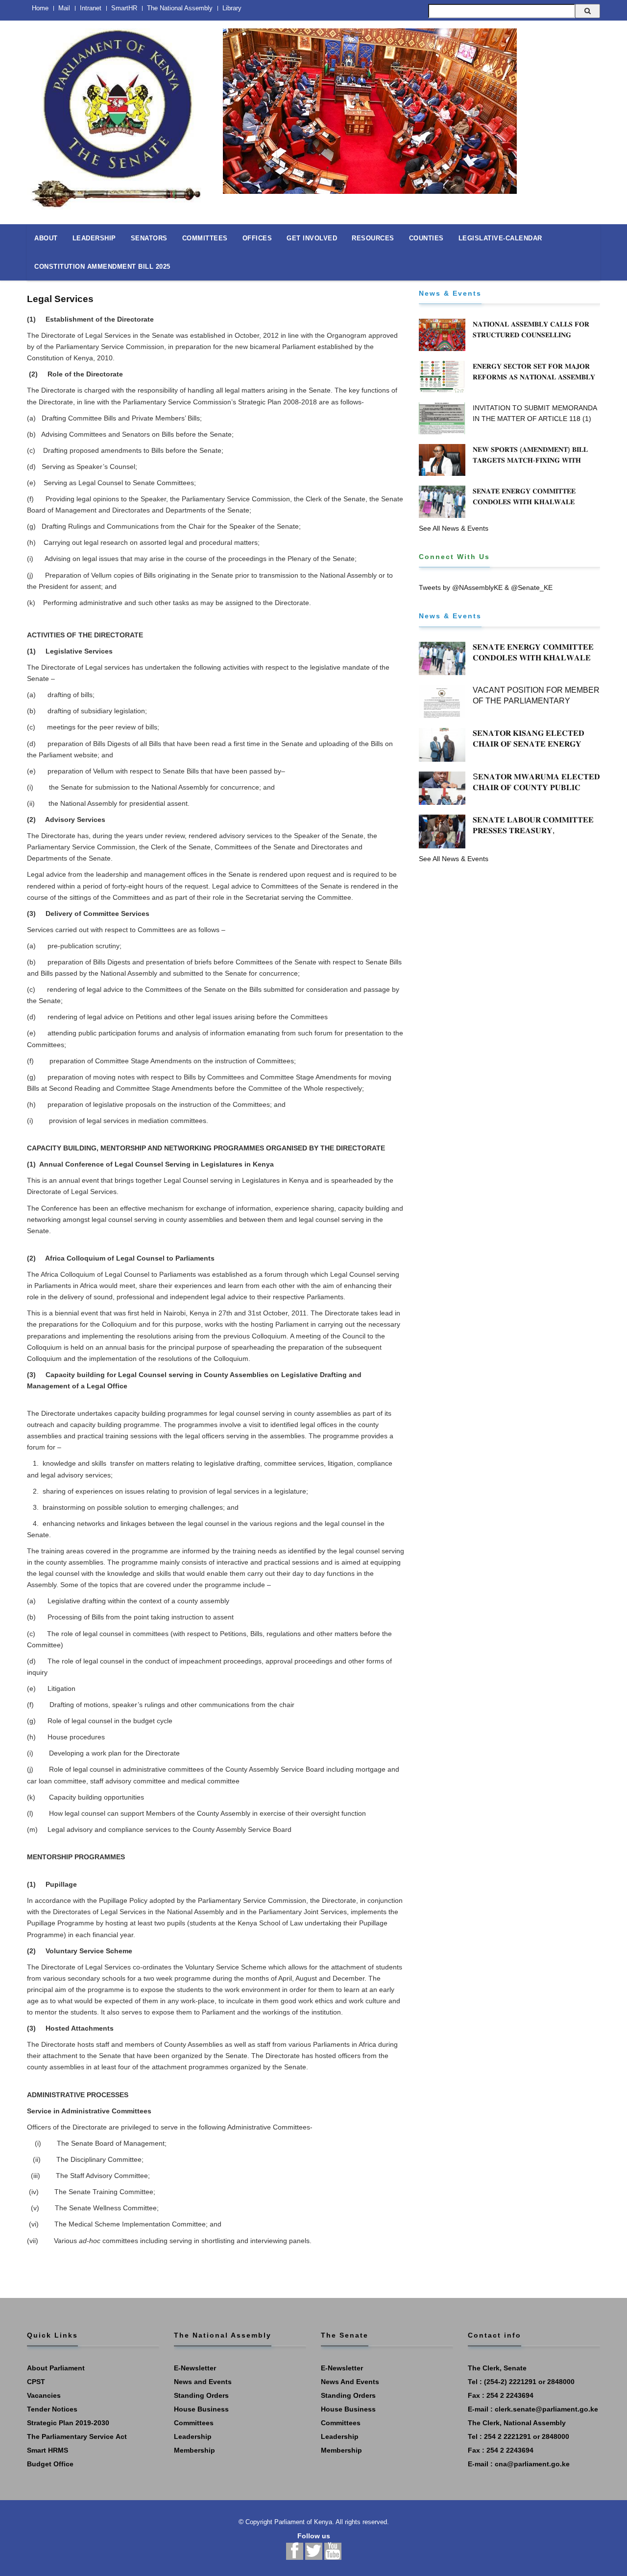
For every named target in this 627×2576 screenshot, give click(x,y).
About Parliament (56, 2368)
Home (40, 8)
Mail (64, 8)
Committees (194, 2423)
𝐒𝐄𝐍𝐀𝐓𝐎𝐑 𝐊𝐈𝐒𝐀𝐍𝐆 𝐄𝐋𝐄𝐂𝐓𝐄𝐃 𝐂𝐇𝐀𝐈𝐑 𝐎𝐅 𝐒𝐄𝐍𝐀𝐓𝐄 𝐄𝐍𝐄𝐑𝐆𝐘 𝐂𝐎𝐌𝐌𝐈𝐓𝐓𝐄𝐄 (529, 744)
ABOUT (46, 238)
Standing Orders (201, 2395)
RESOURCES (373, 238)
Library (232, 8)
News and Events (203, 2382)
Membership (194, 2450)
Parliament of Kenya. (304, 2522)
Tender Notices (52, 2409)
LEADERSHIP (94, 238)
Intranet (91, 8)
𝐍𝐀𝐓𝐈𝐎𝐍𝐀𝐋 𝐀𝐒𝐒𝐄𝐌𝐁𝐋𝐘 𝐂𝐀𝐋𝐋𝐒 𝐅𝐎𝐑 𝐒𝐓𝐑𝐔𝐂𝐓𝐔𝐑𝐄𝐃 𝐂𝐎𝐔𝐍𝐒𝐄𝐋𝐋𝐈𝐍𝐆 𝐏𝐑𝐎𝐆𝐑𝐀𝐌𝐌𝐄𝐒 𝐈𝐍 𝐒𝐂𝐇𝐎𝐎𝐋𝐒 (531, 335)
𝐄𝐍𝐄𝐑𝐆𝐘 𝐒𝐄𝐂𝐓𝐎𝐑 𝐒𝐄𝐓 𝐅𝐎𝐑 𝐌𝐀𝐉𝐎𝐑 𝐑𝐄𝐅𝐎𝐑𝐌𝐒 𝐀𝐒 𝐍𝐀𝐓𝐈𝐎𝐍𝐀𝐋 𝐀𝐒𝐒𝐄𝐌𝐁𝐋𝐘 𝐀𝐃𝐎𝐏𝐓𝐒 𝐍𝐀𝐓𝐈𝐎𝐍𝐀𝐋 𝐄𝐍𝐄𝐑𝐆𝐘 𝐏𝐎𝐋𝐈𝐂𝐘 (535, 377)
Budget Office (50, 2464)
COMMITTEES (205, 238)
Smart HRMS (48, 2450)
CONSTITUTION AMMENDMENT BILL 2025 (102, 267)
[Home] (118, 114)
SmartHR (124, 8)
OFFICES (257, 238)
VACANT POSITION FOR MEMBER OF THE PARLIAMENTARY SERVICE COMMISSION (536, 701)
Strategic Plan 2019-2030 (68, 2423)
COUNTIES (426, 238)
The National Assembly (180, 8)
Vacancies (44, 2395)
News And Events (350, 2382)
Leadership (193, 2436)
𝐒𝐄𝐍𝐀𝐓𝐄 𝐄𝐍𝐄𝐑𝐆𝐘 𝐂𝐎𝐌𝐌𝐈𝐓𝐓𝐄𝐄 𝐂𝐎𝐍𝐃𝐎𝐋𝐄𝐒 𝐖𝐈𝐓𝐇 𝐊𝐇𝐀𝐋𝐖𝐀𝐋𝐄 (524, 496)
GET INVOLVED (312, 238)
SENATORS (149, 238)
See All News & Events (454, 528)
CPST (36, 2382)
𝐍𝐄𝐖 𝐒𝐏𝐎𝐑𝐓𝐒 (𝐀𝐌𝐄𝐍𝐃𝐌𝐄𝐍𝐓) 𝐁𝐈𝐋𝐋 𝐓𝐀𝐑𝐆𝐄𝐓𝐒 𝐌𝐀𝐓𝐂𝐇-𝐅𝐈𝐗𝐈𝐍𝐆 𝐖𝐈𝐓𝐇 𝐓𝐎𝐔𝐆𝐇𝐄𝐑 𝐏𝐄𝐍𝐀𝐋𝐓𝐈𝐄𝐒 (530, 460)
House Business (201, 2409)
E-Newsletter (195, 2368)
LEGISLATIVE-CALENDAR (500, 238)
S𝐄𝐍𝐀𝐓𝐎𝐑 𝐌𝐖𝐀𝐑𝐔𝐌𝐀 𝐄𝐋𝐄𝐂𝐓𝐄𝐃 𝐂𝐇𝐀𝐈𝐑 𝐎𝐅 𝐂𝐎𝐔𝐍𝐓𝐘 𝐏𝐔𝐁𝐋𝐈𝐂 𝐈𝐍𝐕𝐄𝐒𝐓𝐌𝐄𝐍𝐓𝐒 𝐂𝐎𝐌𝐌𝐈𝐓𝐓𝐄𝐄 (536, 787)
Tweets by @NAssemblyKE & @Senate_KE (486, 587)
